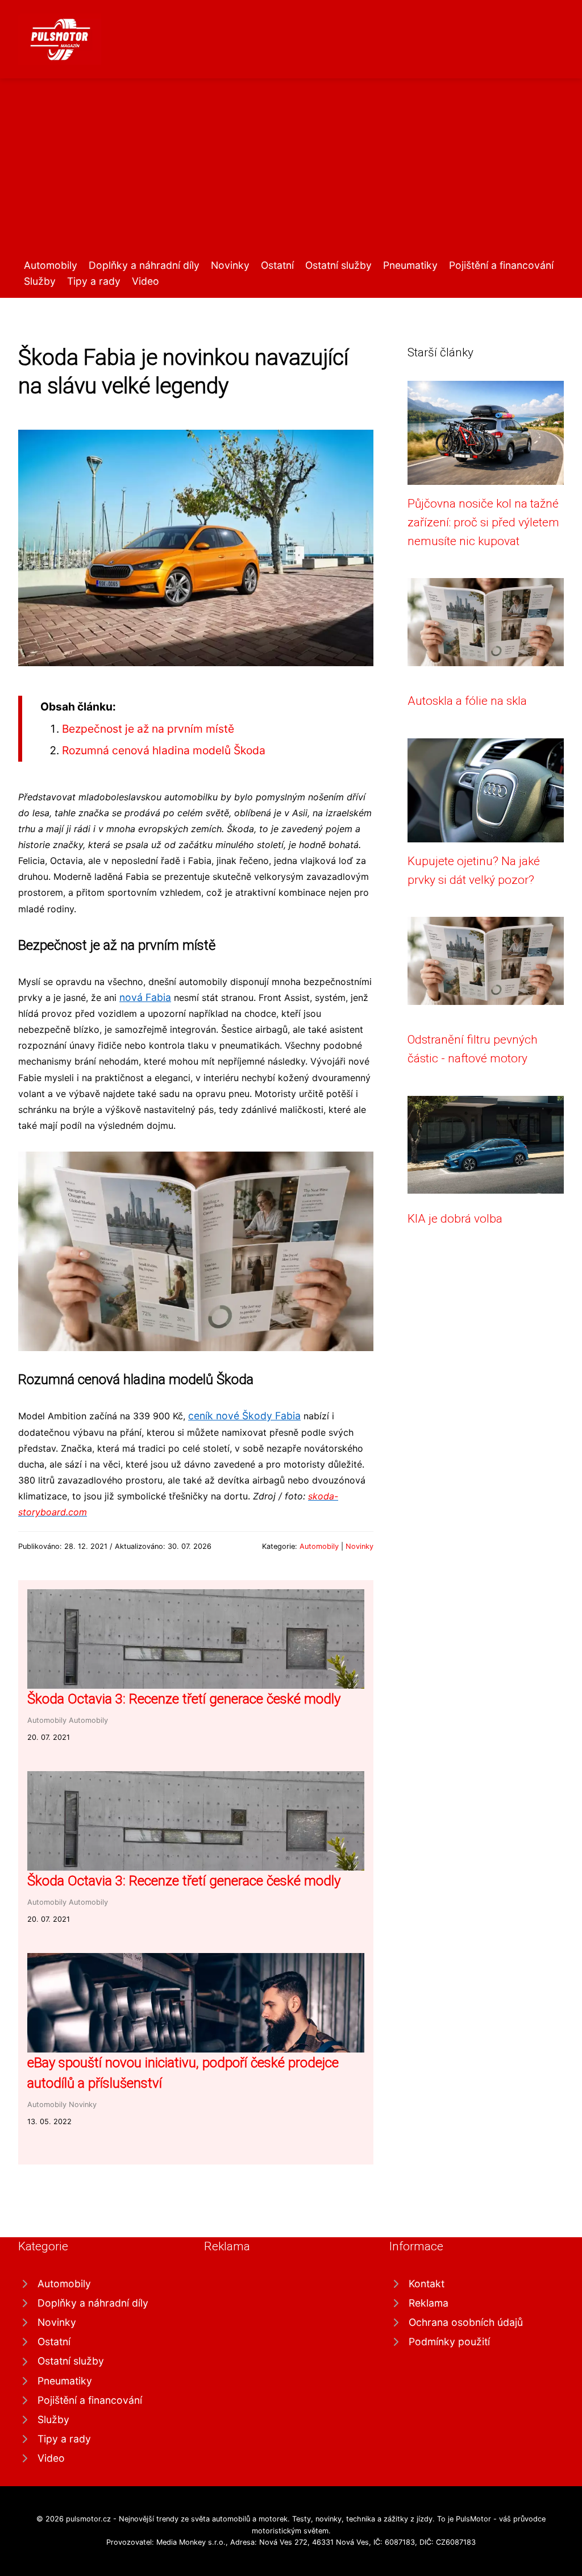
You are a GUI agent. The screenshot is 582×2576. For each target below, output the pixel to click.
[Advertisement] (291, 172)
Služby (40, 281)
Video (145, 281)
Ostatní (277, 265)
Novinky (230, 265)
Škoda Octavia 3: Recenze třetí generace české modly (184, 1699)
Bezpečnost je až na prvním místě (148, 729)
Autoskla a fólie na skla (467, 701)
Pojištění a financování (501, 265)
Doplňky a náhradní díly (144, 265)
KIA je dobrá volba (455, 1219)
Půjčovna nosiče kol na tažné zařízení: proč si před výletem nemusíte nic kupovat (483, 523)
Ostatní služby (338, 265)
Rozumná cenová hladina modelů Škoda (164, 750)
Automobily (51, 265)
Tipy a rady (94, 281)
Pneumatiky (410, 265)
